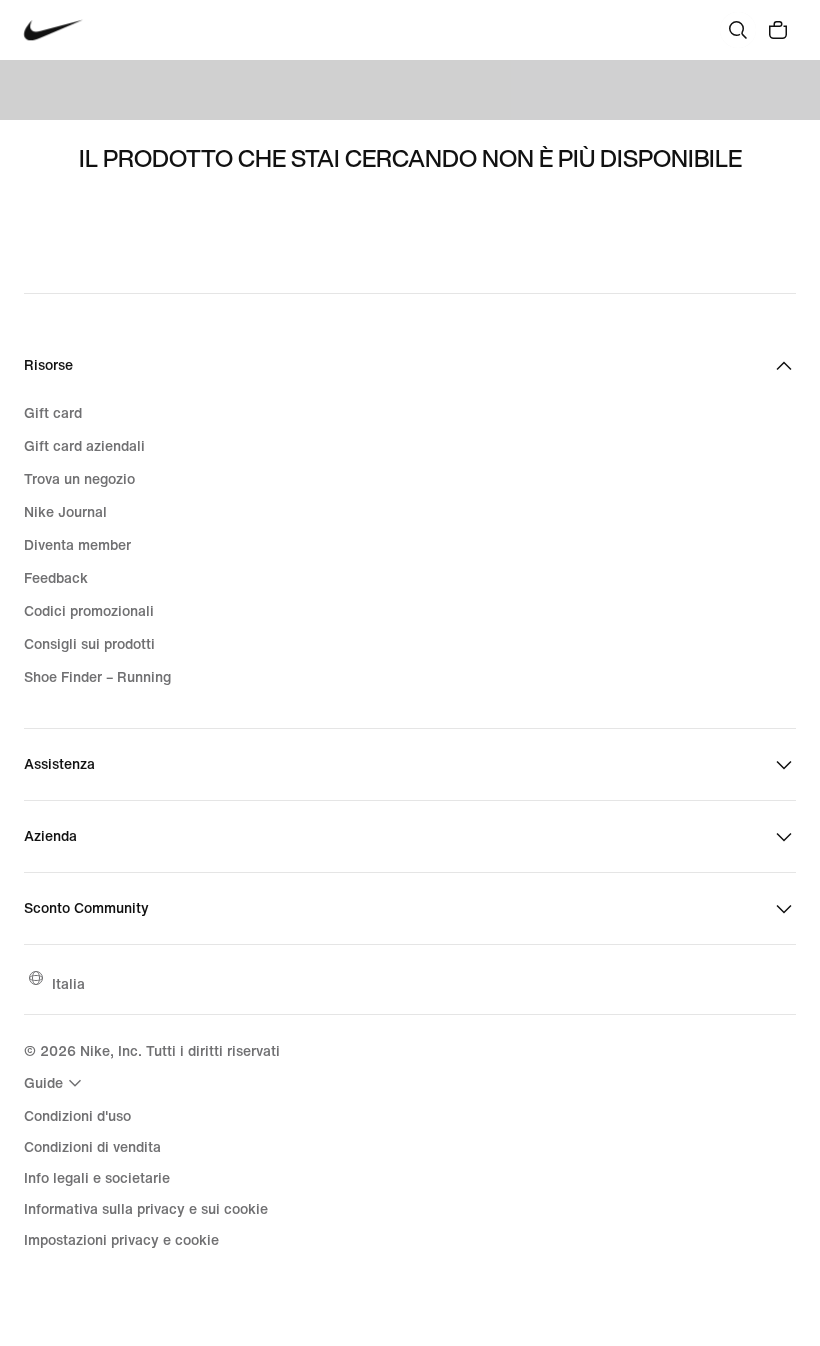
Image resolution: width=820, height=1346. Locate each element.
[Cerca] (738, 30)
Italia (68, 983)
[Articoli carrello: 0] (778, 30)
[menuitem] (55, 1083)
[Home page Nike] (53, 30)
